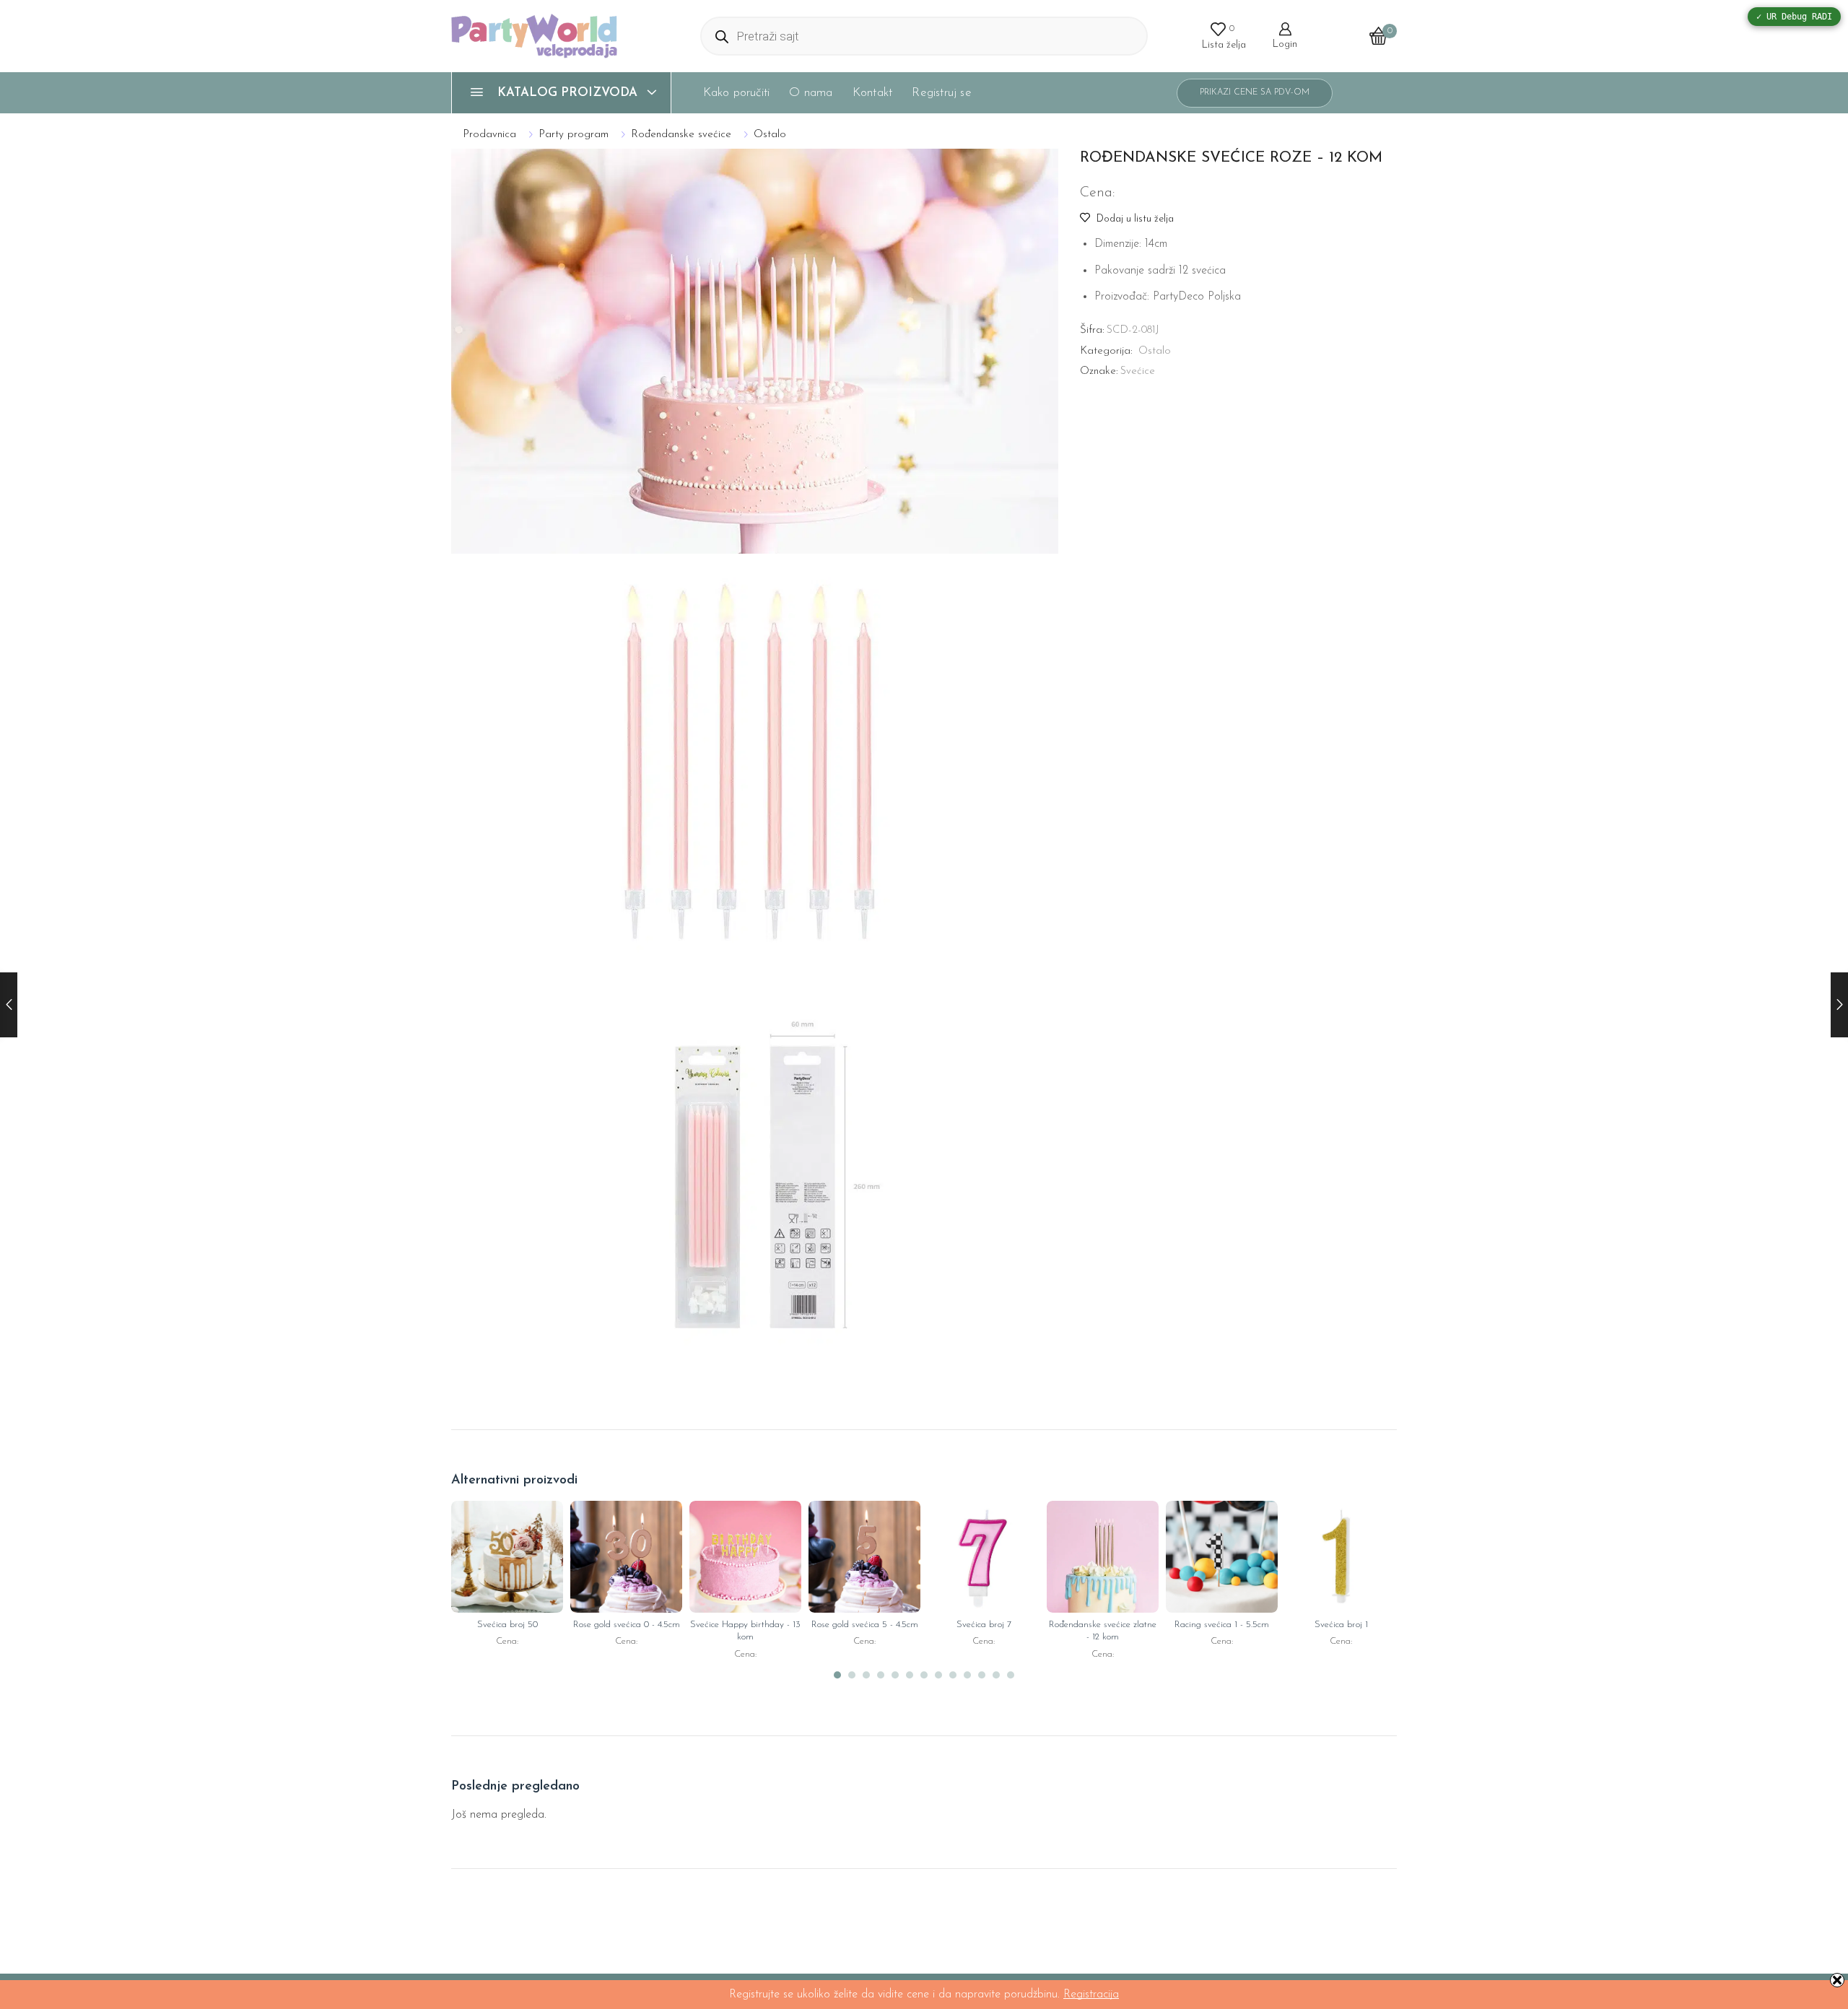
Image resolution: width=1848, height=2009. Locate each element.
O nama (811, 93)
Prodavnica (489, 135)
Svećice (1138, 371)
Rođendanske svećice (681, 135)
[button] (837, 1675)
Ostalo (770, 135)
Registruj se (941, 93)
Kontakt (872, 93)
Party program (574, 135)
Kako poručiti (737, 93)
